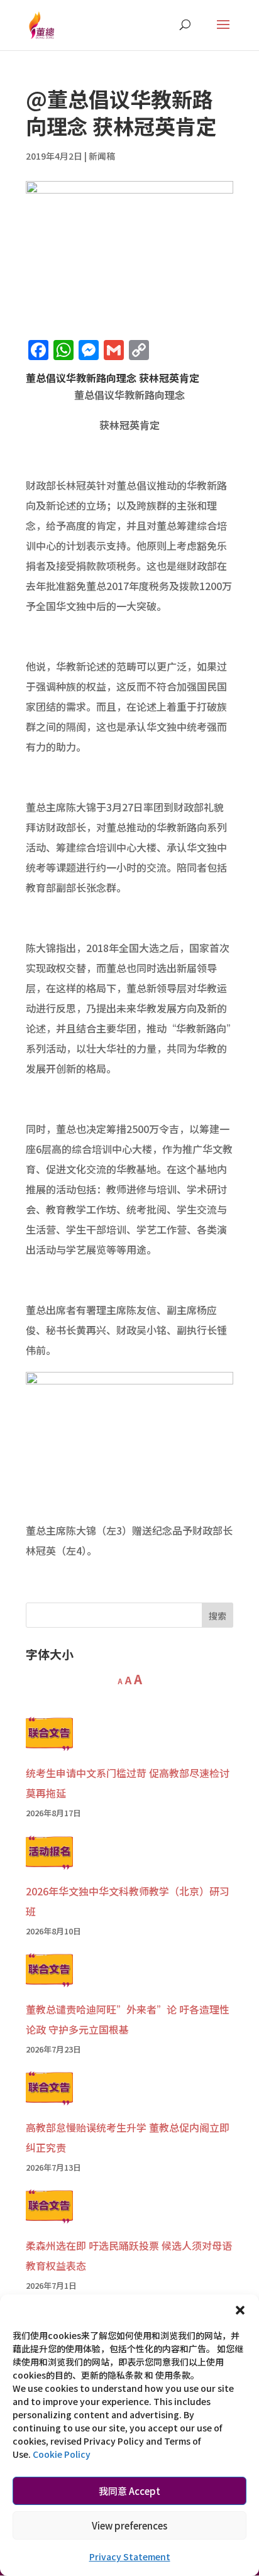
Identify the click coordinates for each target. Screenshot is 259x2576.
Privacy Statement (130, 2557)
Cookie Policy (62, 2454)
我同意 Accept (129, 2491)
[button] (240, 2310)
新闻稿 (102, 156)
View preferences (129, 2525)
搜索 (218, 1616)
